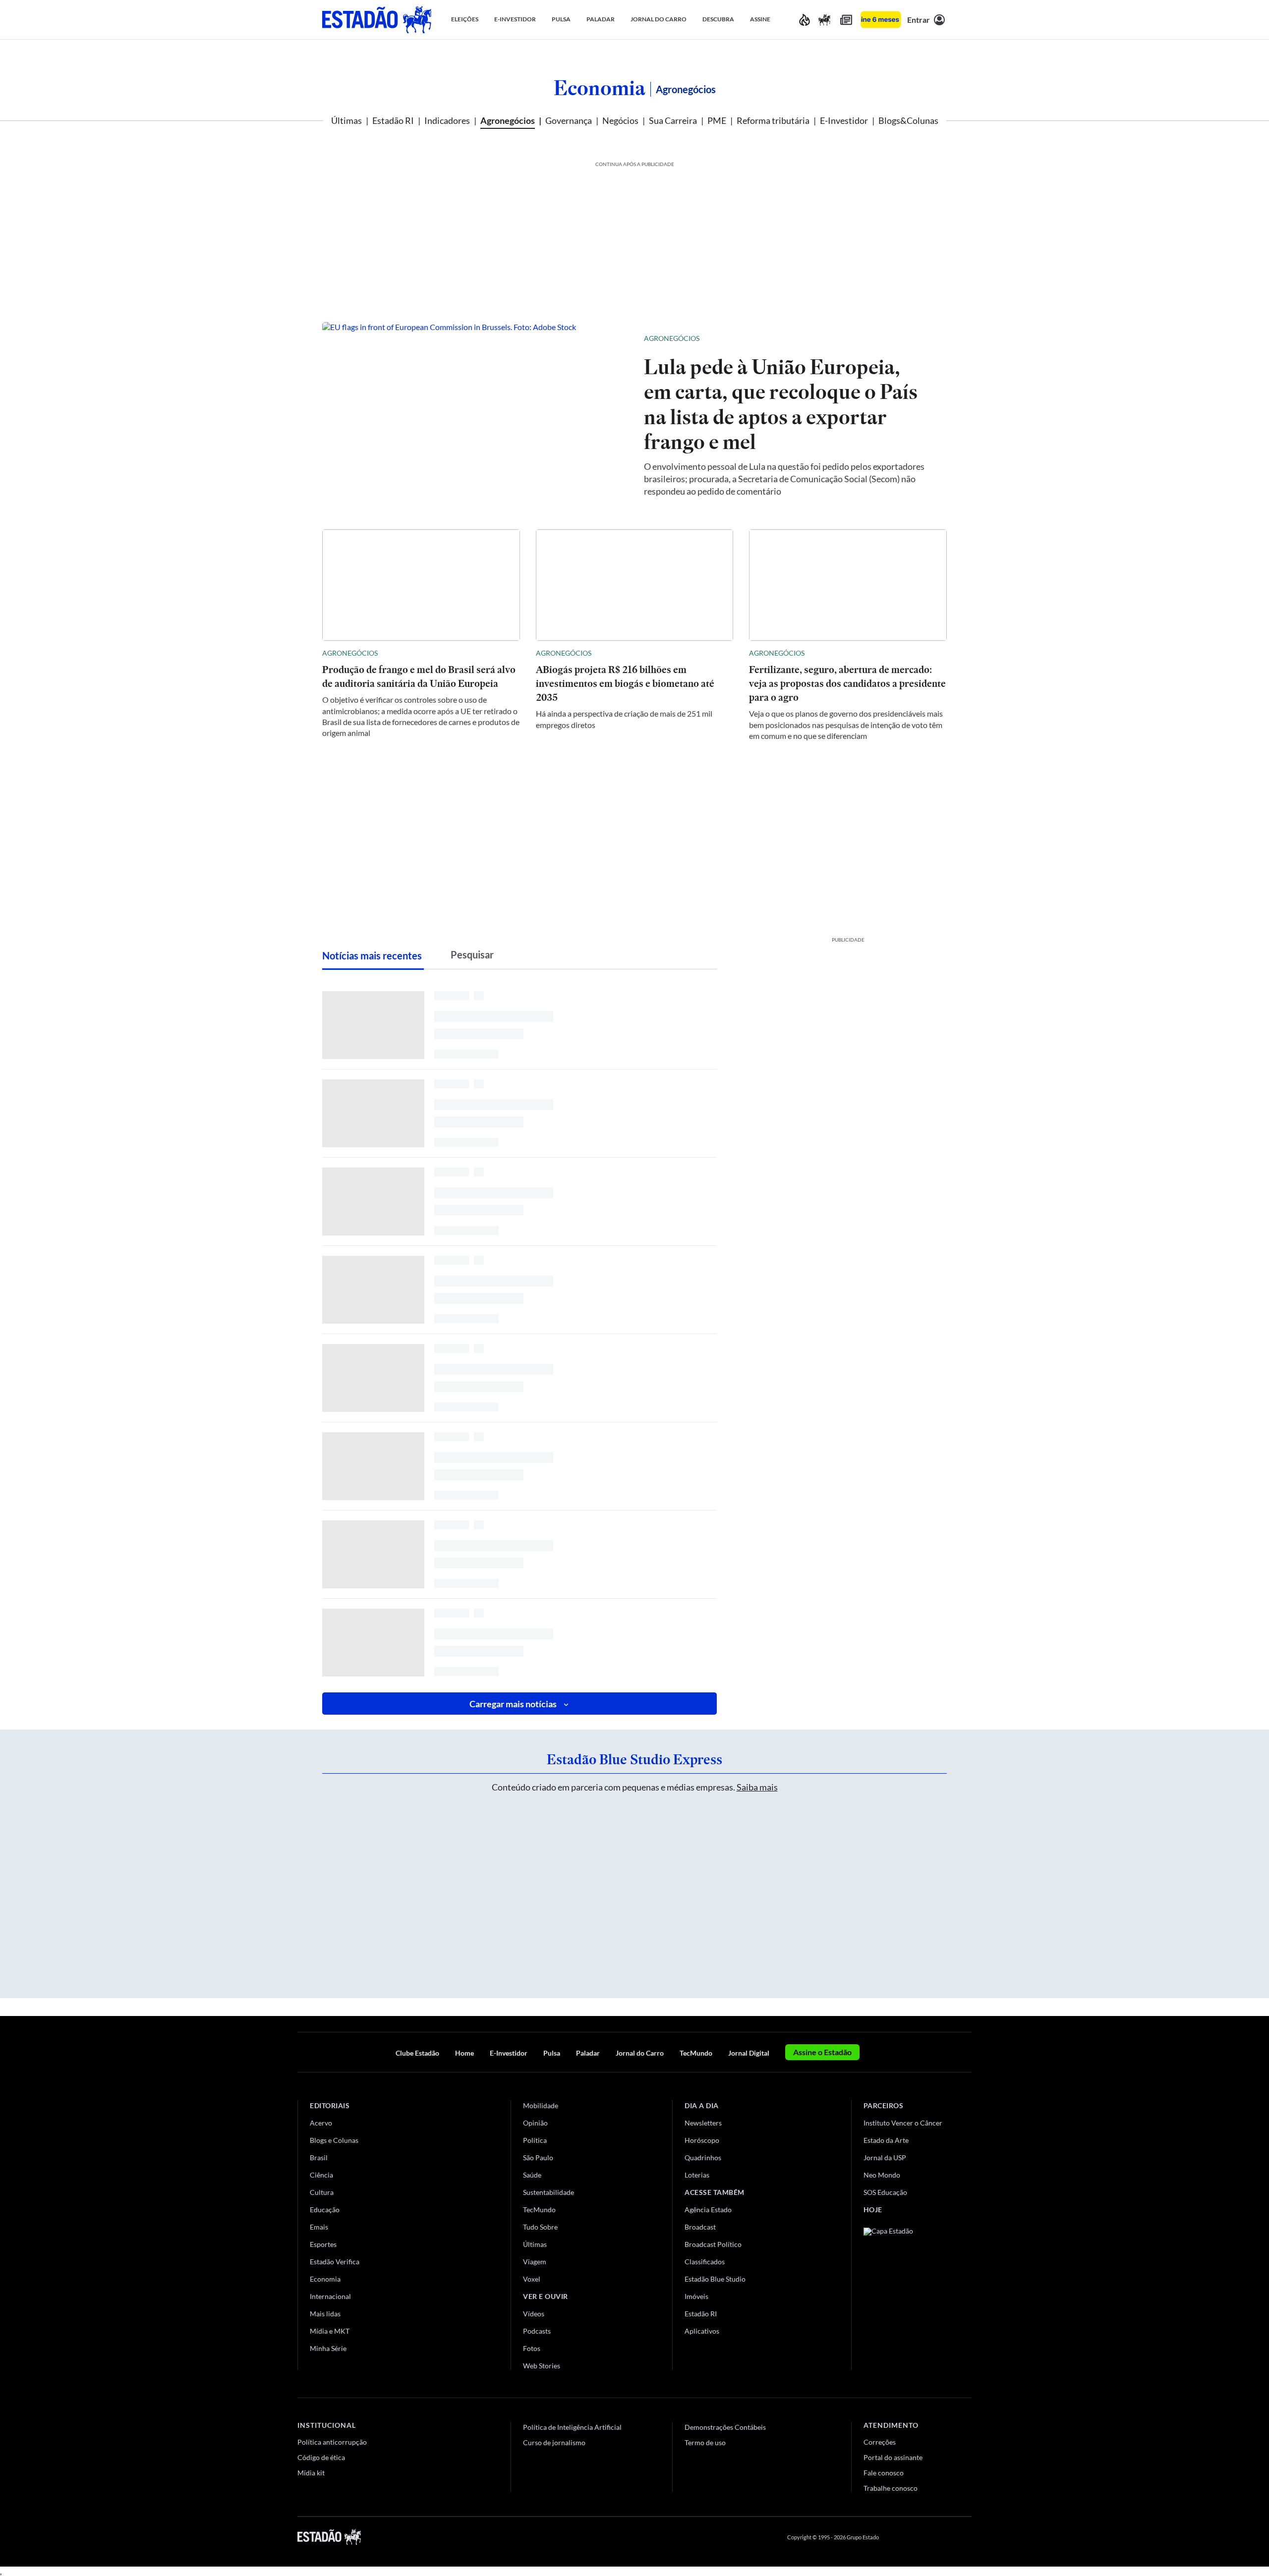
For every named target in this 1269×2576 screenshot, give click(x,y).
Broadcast (700, 2227)
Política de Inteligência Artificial (572, 2427)
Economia (600, 88)
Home (464, 2053)
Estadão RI (393, 120)
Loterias (697, 2175)
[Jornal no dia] (904, 2294)
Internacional (330, 2296)
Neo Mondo (882, 2175)
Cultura (322, 2192)
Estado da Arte (886, 2140)
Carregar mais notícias (513, 1704)
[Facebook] (896, 2537)
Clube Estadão (417, 2053)
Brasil (319, 2157)
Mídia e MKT (330, 2331)
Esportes (323, 2244)
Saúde (532, 2175)
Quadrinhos (703, 2157)
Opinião (535, 2123)
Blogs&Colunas (908, 120)
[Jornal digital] (846, 20)
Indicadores (447, 120)
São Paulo (538, 2157)
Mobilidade (541, 2105)
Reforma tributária (773, 120)
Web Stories (542, 2366)
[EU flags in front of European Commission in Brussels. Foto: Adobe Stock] (475, 414)
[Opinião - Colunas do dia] (824, 20)
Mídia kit (311, 2473)
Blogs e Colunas (334, 2140)
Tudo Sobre (540, 2227)
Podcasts (537, 2331)
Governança (569, 120)
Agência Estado (708, 2210)
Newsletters (703, 2123)
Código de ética (321, 2457)
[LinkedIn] (967, 2537)
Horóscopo (702, 2140)
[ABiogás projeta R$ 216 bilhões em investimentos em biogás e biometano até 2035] (635, 585)
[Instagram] (944, 2537)
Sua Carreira (673, 120)
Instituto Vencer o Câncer (903, 2123)
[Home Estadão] (377, 20)
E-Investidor (844, 120)
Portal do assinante (893, 2457)
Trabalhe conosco (891, 2488)
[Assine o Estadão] (881, 20)
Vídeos (534, 2314)
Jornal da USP (885, 2157)
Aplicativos (702, 2331)
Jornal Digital (749, 2053)
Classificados (705, 2262)
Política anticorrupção (332, 2442)
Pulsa (552, 2053)
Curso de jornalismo (554, 2442)
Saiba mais (757, 1787)
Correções (880, 2442)
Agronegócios (508, 120)
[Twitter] (919, 2537)
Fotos (532, 2348)
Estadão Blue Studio (715, 2279)
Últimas (346, 120)
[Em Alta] (805, 20)
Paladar (588, 2053)
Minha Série (328, 2348)
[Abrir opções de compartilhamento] (923, 338)
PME (717, 120)
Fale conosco (884, 2473)
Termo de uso (705, 2442)
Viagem (535, 2262)
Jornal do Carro (640, 2053)
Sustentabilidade (548, 2192)
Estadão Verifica (335, 2262)
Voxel (532, 2279)
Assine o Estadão (822, 2052)
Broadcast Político (713, 2244)
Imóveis (696, 2296)
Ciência (321, 2175)
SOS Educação (885, 2192)
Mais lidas (325, 2314)
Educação (325, 2210)
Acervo (321, 2123)
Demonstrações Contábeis (725, 2427)
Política (535, 2140)
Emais (319, 2227)
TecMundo (696, 2053)
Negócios (620, 120)
